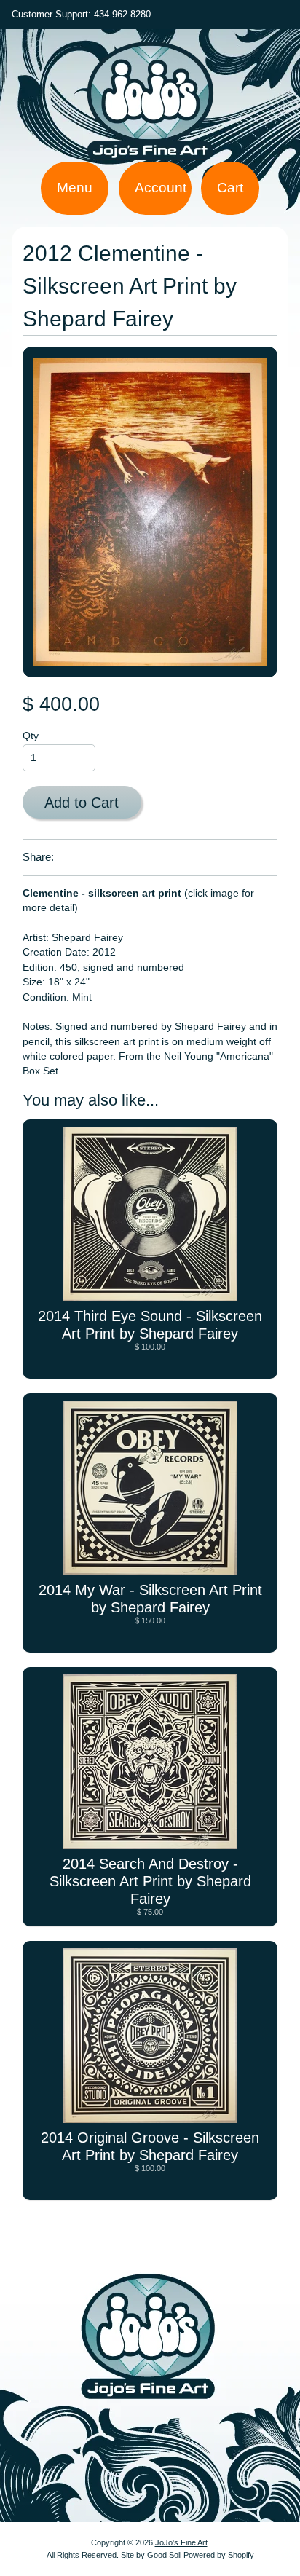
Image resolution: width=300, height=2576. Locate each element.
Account (161, 188)
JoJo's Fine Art (181, 2542)
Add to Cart (82, 803)
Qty (31, 736)
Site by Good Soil (151, 2555)
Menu (75, 188)
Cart (230, 188)
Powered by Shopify (219, 2555)
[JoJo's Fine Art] (150, 153)
